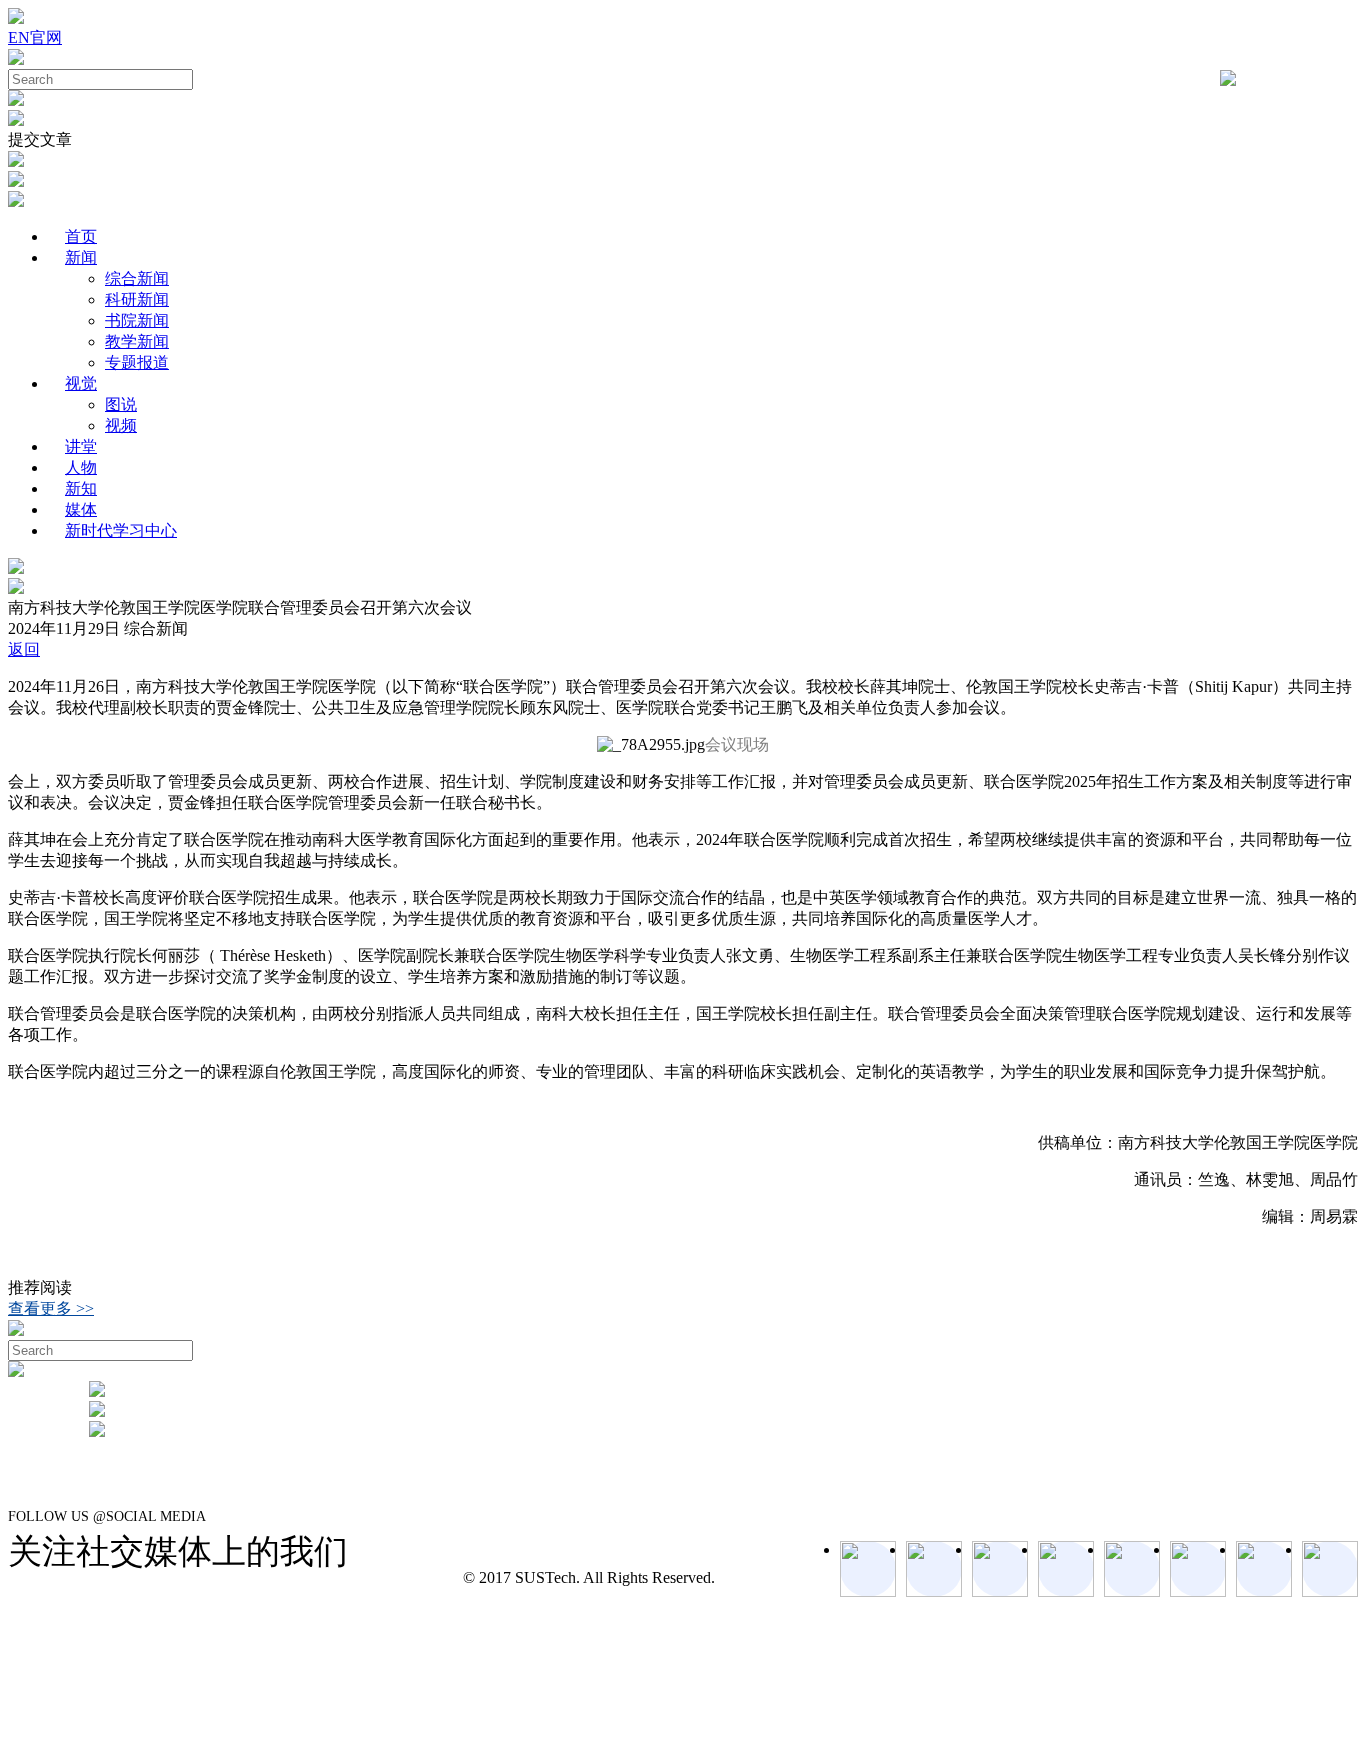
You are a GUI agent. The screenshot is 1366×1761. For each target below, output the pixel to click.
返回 (24, 649)
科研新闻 (137, 299)
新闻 (81, 257)
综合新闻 (137, 278)
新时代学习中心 (121, 530)
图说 (121, 404)
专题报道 (137, 362)
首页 (81, 236)
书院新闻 (137, 320)
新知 (81, 488)
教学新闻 (137, 341)
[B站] (1198, 1569)
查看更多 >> (51, 1308)
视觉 (81, 383)
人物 (81, 467)
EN (19, 37)
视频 (121, 425)
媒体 (81, 509)
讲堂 (81, 446)
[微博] (1264, 1569)
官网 (46, 37)
